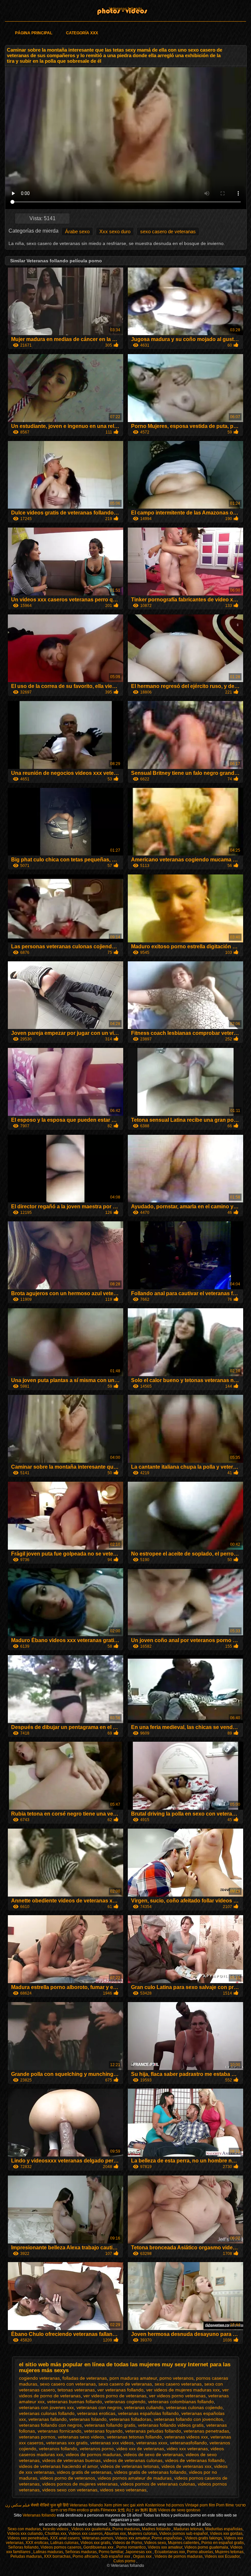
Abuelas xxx (115, 2534)
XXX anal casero (65, 2538)
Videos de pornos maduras (179, 2556)
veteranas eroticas (96, 2413)
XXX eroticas (37, 2543)
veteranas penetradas (206, 2431)
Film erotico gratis (84, 2510)
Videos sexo (155, 2543)
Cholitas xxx (56, 2534)
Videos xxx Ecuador (222, 2556)
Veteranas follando (125, 9)
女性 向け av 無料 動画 (137, 2510)
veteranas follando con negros (50, 2425)
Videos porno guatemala (206, 2547)
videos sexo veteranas (123, 2490)
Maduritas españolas (224, 2529)
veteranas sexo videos (81, 2437)
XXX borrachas (57, 2556)
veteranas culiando (144, 2407)
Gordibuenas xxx (99, 2547)
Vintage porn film (200, 2505)
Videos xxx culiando (25, 2534)
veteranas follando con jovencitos (188, 2419)
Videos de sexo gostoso (179, 2510)
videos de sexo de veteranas (153, 2454)
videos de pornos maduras (93, 2454)
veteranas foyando (103, 2431)
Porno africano (86, 2556)
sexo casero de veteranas (168, 231)
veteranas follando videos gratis (171, 2425)
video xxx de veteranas (140, 2449)
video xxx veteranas (187, 2449)
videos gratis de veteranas (84, 2472)
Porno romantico (131, 2547)
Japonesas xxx (139, 2552)
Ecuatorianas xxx (170, 2552)
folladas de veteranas (85, 2378)
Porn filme (225, 2505)
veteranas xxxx (152, 2443)
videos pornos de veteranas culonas (158, 2484)
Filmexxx (109, 2510)
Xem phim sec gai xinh (124, 2505)
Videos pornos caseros (61, 2547)
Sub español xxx (116, 2556)
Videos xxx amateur (132, 2538)
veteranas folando (88, 2419)
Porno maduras (126, 2529)
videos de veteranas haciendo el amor (58, 2466)
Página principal (34, 33)
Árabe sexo (77, 231)
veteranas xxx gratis (67, 2443)
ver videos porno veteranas (177, 2396)
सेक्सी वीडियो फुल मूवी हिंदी (50, 2505)
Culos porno (125, 2561)
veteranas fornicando (59, 2431)
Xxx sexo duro (115, 231)
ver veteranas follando (120, 2390)
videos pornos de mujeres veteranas (80, 2484)
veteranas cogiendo (125, 2402)
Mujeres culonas (142, 2534)
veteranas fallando (48, 2419)
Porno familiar (111, 2552)
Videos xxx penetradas (28, 2538)
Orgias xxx (143, 2556)
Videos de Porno (127, 2543)
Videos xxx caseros (85, 2534)
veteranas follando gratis (110, 2425)
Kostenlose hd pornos (165, 2505)
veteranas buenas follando (75, 2402)
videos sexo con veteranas (70, 2490)
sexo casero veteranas (178, 2384)
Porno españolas (167, 2538)
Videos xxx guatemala (91, 2529)
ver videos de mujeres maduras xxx (183, 2390)
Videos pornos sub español (184, 2534)
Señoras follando (23, 2547)
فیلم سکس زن (17, 2505)
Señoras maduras (81, 2552)
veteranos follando (58, 2449)
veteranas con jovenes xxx (46, 2407)
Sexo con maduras (24, 2529)
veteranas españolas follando (148, 2413)
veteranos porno (97, 2449)
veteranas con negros (99, 2407)
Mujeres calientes (184, 2543)
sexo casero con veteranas (68, 2384)
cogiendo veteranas (39, 2378)
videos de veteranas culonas (133, 2460)
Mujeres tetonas (229, 2552)
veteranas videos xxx (186, 2437)
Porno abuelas (200, 2552)
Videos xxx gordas (226, 2534)
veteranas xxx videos (112, 2443)
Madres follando (157, 2529)
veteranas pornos (37, 2437)
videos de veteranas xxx (186, 2466)
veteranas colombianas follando (181, 2402)
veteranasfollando (188, 2443)
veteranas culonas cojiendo (194, 2407)
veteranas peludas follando (153, 2431)
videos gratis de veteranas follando (150, 2472)
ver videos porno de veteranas (115, 2396)
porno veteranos (176, 2378)
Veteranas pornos (97, 2538)
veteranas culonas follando (47, 2413)
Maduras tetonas (188, 2529)
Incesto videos (56, 2529)
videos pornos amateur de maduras (135, 2478)
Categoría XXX (82, 33)
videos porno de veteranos (67, 2478)
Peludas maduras (26, 2556)
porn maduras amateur (133, 2378)
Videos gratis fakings (203, 2538)
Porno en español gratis (223, 2543)
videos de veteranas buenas (71, 2460)
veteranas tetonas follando (134, 2437)
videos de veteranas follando (195, 2460)
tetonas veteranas (76, 2390)
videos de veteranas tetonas (130, 2466)
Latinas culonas (64, 2543)
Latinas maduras (48, 2552)
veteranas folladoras (130, 2419)
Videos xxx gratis (95, 2543)
